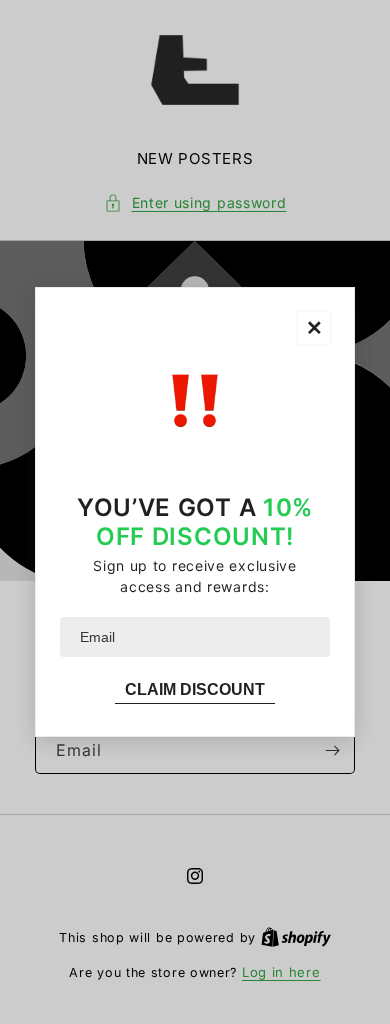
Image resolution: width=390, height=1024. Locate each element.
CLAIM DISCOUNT (195, 689)
